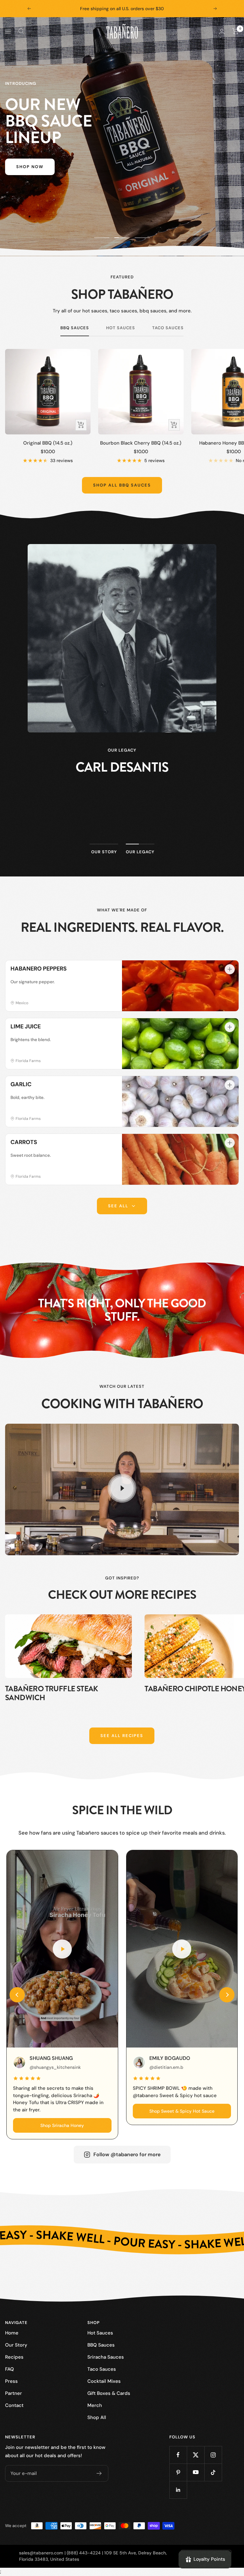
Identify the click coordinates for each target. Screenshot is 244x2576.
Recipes (14, 2357)
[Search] (21, 31)
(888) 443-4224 (84, 2553)
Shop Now (30, 167)
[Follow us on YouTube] (196, 2472)
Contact (14, 2405)
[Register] (99, 2473)
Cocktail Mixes (104, 2381)
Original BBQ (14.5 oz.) (48, 443)
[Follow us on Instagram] (213, 2455)
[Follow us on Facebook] (178, 2455)
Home (12, 2333)
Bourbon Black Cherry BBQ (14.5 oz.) (141, 443)
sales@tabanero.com (41, 2553)
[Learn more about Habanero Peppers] (230, 969)
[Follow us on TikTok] (213, 2472)
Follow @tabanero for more (127, 2154)
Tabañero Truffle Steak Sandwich (52, 1693)
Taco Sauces (168, 328)
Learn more (122, 823)
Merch (95, 2405)
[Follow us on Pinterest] (178, 2472)
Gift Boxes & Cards (109, 2393)
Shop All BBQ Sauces (122, 485)
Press (11, 2381)
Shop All (97, 2417)
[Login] (222, 31)
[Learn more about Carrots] (230, 1143)
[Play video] (122, 1488)
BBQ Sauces (75, 328)
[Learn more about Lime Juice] (230, 1027)
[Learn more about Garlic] (230, 1085)
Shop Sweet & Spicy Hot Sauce (182, 2111)
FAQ (10, 2369)
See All (118, 1206)
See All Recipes (122, 1736)
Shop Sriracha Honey (62, 2125)
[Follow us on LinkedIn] (178, 2490)
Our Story (16, 2345)
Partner (14, 2393)
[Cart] (236, 31)
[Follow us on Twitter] (196, 2455)
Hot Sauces (121, 328)
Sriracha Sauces (106, 2357)
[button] (17, 1995)
